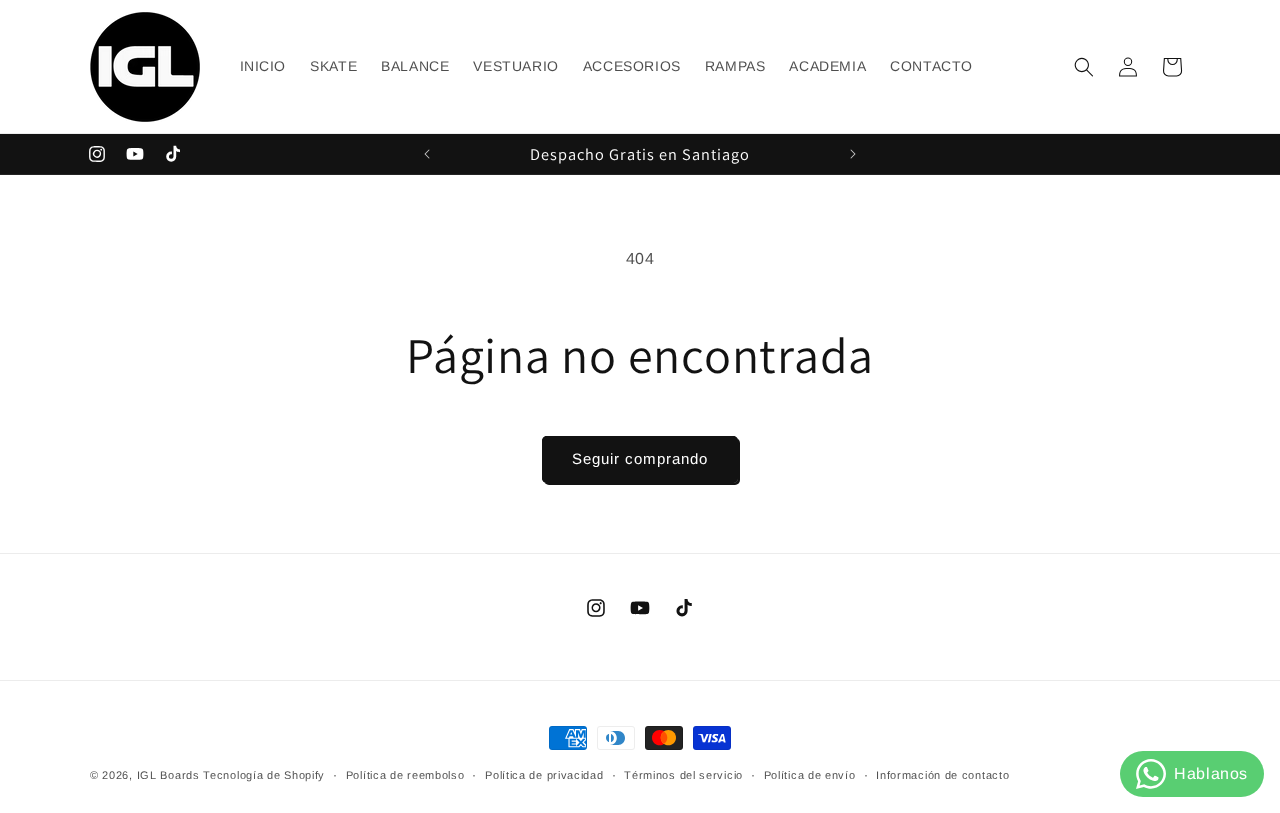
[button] (1084, 67)
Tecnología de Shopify (264, 775)
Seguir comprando (640, 458)
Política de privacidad (544, 775)
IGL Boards (168, 775)
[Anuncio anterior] (427, 154)
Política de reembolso (405, 775)
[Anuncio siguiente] (853, 154)
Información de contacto (942, 775)
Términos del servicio (683, 775)
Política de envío (810, 775)
